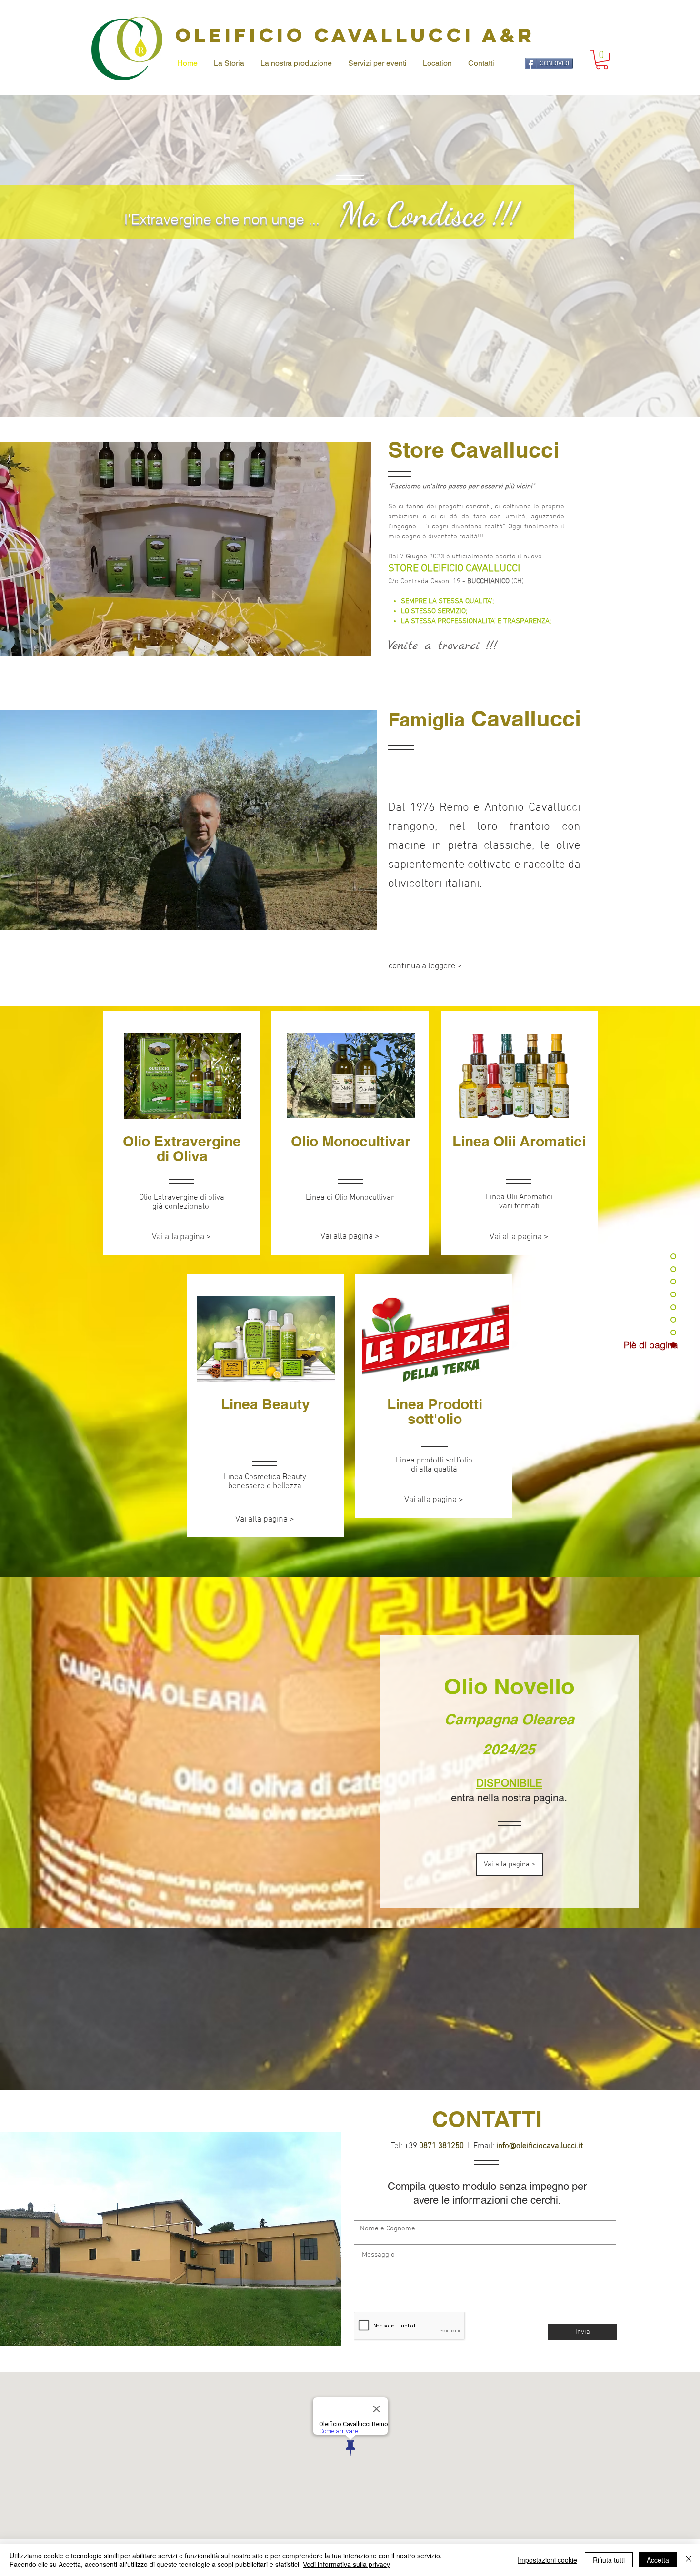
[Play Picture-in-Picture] (348, 917)
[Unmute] (15, 917)
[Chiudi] (689, 2560)
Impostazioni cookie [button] (547, 2560)
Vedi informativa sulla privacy (346, 2564)
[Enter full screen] (364, 917)
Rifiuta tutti (609, 2560)
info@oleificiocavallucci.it (540, 2146)
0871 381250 (441, 2146)
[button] (602, 60)
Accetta (658, 2560)
